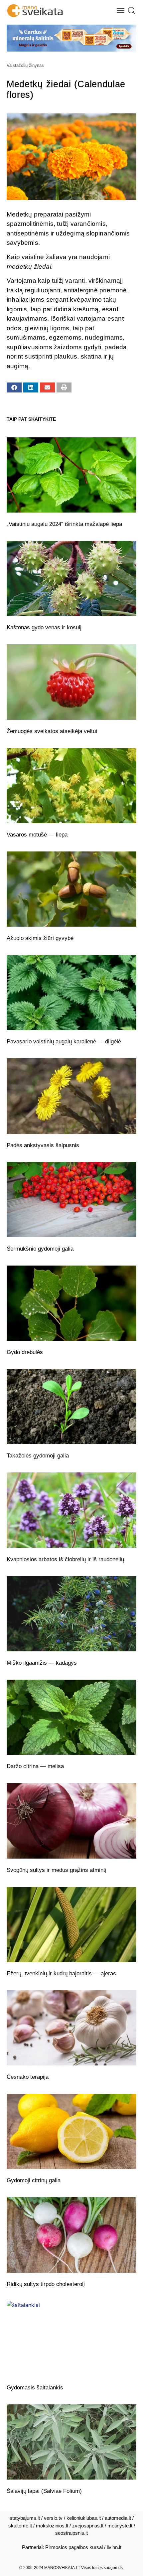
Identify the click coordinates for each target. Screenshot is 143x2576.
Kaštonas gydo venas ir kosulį (44, 627)
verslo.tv (53, 2518)
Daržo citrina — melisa (35, 1766)
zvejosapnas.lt (88, 2526)
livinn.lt (114, 2547)
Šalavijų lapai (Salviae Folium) (44, 2491)
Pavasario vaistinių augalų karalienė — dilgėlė (64, 1042)
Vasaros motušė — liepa (37, 835)
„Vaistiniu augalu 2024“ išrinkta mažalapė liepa (64, 524)
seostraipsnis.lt (71, 2533)
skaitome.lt (20, 2526)
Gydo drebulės (25, 1352)
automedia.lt (118, 2518)
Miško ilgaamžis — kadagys (42, 1663)
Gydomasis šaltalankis (35, 2388)
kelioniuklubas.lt (84, 2518)
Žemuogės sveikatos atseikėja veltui (52, 731)
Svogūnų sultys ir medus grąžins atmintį (57, 1870)
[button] (121, 11)
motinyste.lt (120, 2526)
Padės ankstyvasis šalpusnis (43, 1145)
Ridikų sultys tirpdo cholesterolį (46, 2284)
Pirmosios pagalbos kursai (74, 2547)
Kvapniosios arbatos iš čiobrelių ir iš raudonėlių (65, 1559)
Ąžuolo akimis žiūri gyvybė (40, 938)
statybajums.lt (25, 2518)
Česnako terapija (28, 2077)
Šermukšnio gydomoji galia (40, 1249)
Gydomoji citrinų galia (34, 2180)
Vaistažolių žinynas (25, 65)
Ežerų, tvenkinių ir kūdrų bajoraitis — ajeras (61, 1973)
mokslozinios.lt (52, 2526)
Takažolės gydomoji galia (38, 1456)
